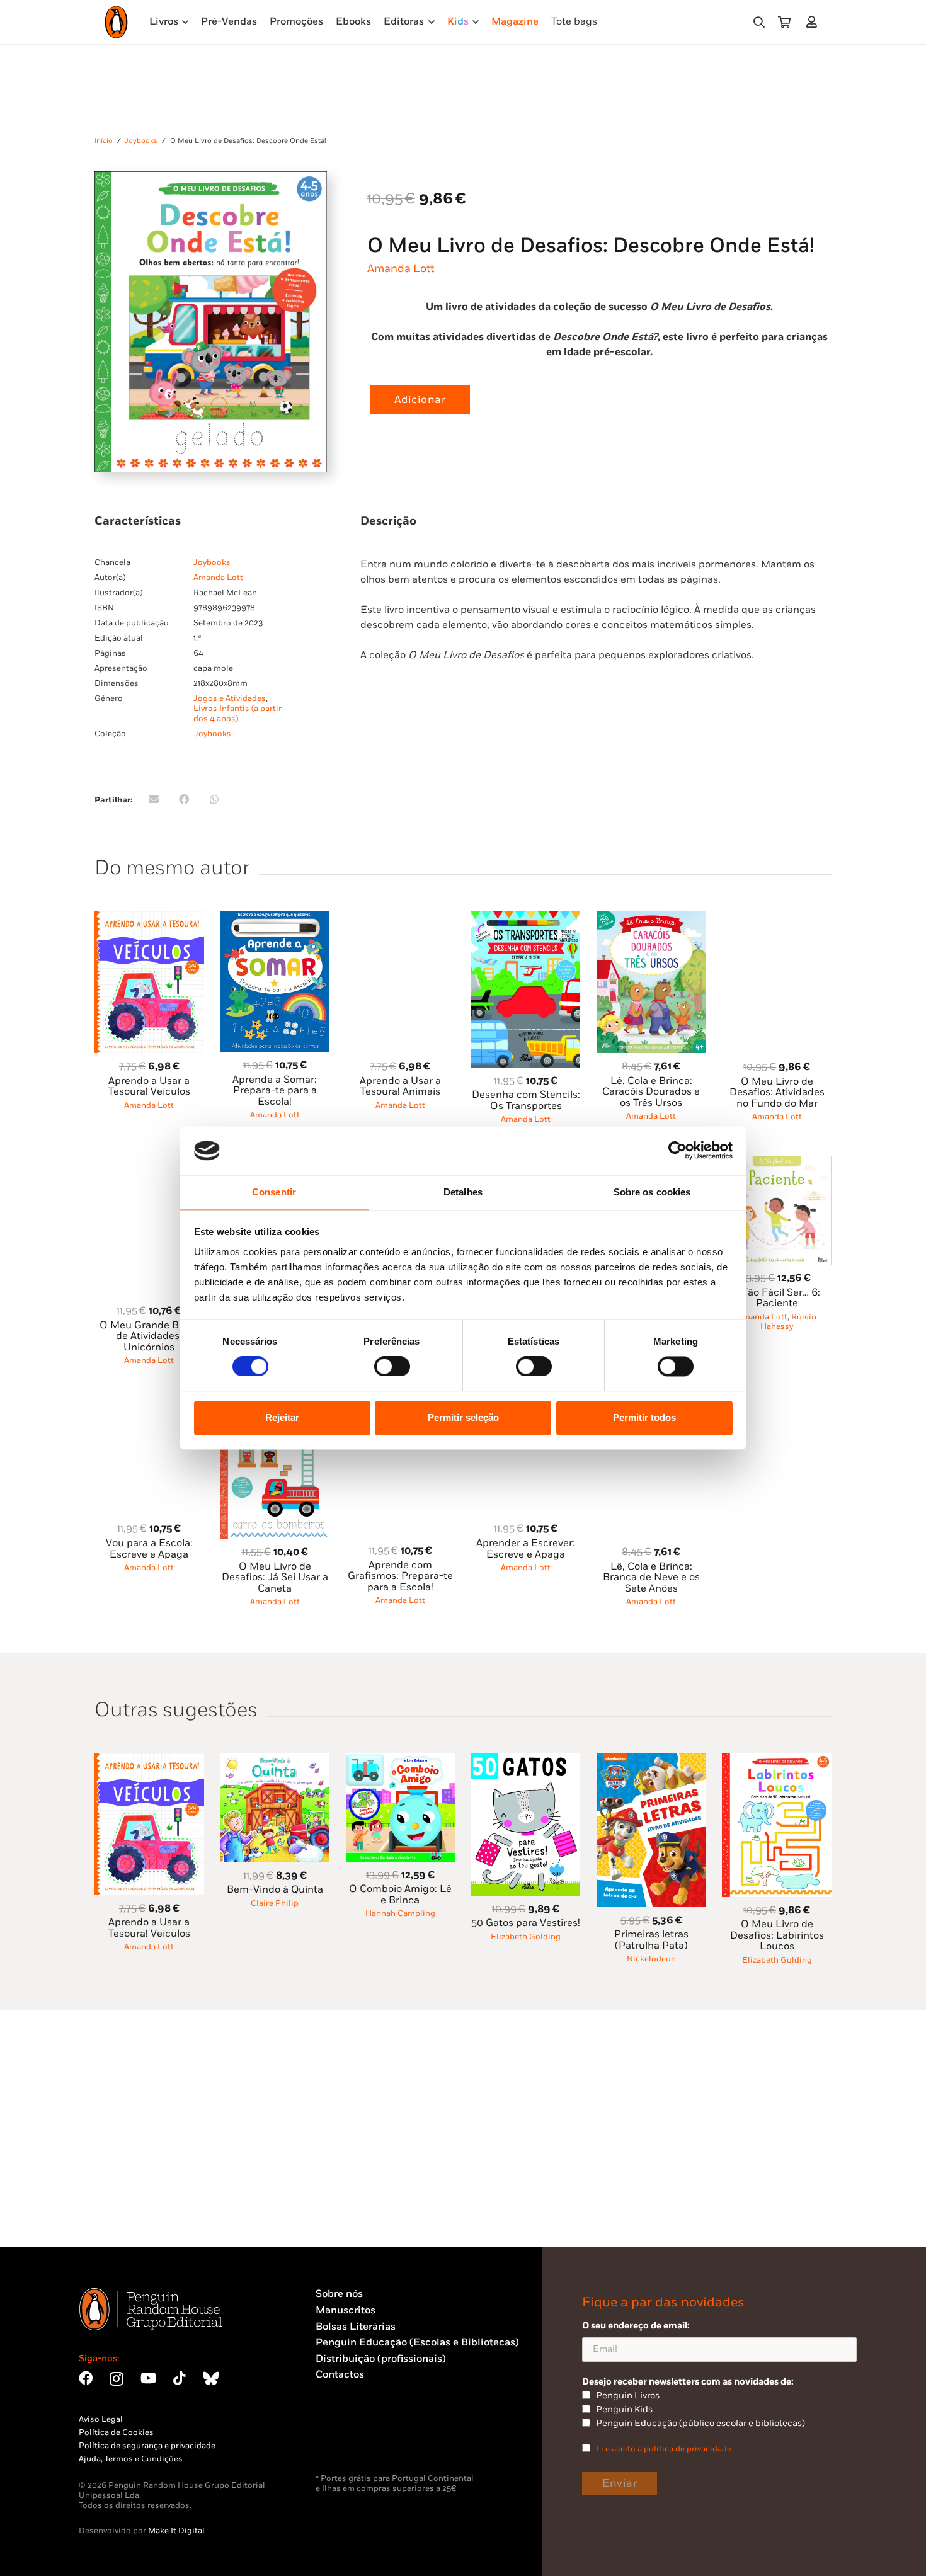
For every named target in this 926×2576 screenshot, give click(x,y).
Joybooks (141, 141)
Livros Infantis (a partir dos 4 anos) (237, 714)
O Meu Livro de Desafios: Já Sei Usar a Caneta (275, 1578)
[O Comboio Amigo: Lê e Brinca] (401, 1761)
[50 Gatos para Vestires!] (526, 1761)
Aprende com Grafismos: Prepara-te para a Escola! (400, 1576)
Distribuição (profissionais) (381, 2359)
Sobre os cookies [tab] (652, 1192)
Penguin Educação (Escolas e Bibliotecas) (417, 2343)
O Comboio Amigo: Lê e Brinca (400, 1895)
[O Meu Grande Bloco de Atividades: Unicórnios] (149, 1163)
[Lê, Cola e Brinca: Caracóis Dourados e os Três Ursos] (651, 919)
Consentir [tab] (274, 1192)
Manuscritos (346, 2311)
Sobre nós (339, 2294)
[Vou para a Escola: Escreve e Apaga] (149, 1404)
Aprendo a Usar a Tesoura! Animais (400, 1087)
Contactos (340, 2375)
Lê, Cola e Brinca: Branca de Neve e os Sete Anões (651, 1578)
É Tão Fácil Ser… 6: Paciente (777, 1298)
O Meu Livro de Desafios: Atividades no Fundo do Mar (777, 1093)
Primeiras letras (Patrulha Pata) (651, 1940)
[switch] (392, 1367)
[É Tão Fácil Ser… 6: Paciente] (777, 1163)
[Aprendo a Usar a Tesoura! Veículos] (149, 919)
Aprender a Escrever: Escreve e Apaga (526, 1549)
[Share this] (184, 799)
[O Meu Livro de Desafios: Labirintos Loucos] (777, 1761)
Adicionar (420, 400)
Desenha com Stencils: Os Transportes (526, 1101)
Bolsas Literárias (356, 2327)
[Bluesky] (211, 2378)
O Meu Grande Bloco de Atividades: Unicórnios (149, 1336)
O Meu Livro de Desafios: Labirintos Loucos (777, 1935)
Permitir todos (644, 1417)
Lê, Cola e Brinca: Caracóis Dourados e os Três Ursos (651, 1092)
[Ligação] (814, 22)
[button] (759, 22)
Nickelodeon (651, 1959)
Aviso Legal (101, 2419)
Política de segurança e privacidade (147, 2446)
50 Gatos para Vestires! (526, 1923)
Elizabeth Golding (526, 1937)
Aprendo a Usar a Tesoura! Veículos (149, 1087)
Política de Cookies (116, 2432)
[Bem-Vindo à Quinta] (275, 1761)
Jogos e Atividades (230, 698)
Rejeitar (282, 1417)
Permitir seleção (463, 1417)
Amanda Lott (401, 269)
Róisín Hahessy (788, 1322)
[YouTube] (148, 2378)
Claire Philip (275, 1903)
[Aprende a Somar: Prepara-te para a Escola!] (275, 919)
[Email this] (154, 799)
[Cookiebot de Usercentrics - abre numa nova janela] (677, 1151)
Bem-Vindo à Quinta (275, 1890)
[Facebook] (86, 2378)
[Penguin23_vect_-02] (353, 2441)
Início (104, 141)
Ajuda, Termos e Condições (131, 2459)
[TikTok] (180, 2378)
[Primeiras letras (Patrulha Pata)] (651, 1761)
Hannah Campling (400, 1913)
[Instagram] (117, 2379)
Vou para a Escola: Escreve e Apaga (149, 1549)
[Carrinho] (784, 22)
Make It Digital (176, 2531)
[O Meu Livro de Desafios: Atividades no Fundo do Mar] (777, 919)
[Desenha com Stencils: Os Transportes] (526, 919)
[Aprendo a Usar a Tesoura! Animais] (401, 919)
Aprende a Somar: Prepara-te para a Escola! (275, 1091)
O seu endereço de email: (636, 2326)
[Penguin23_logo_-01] (116, 22)
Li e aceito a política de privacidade (664, 2449)
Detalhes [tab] (463, 1192)
